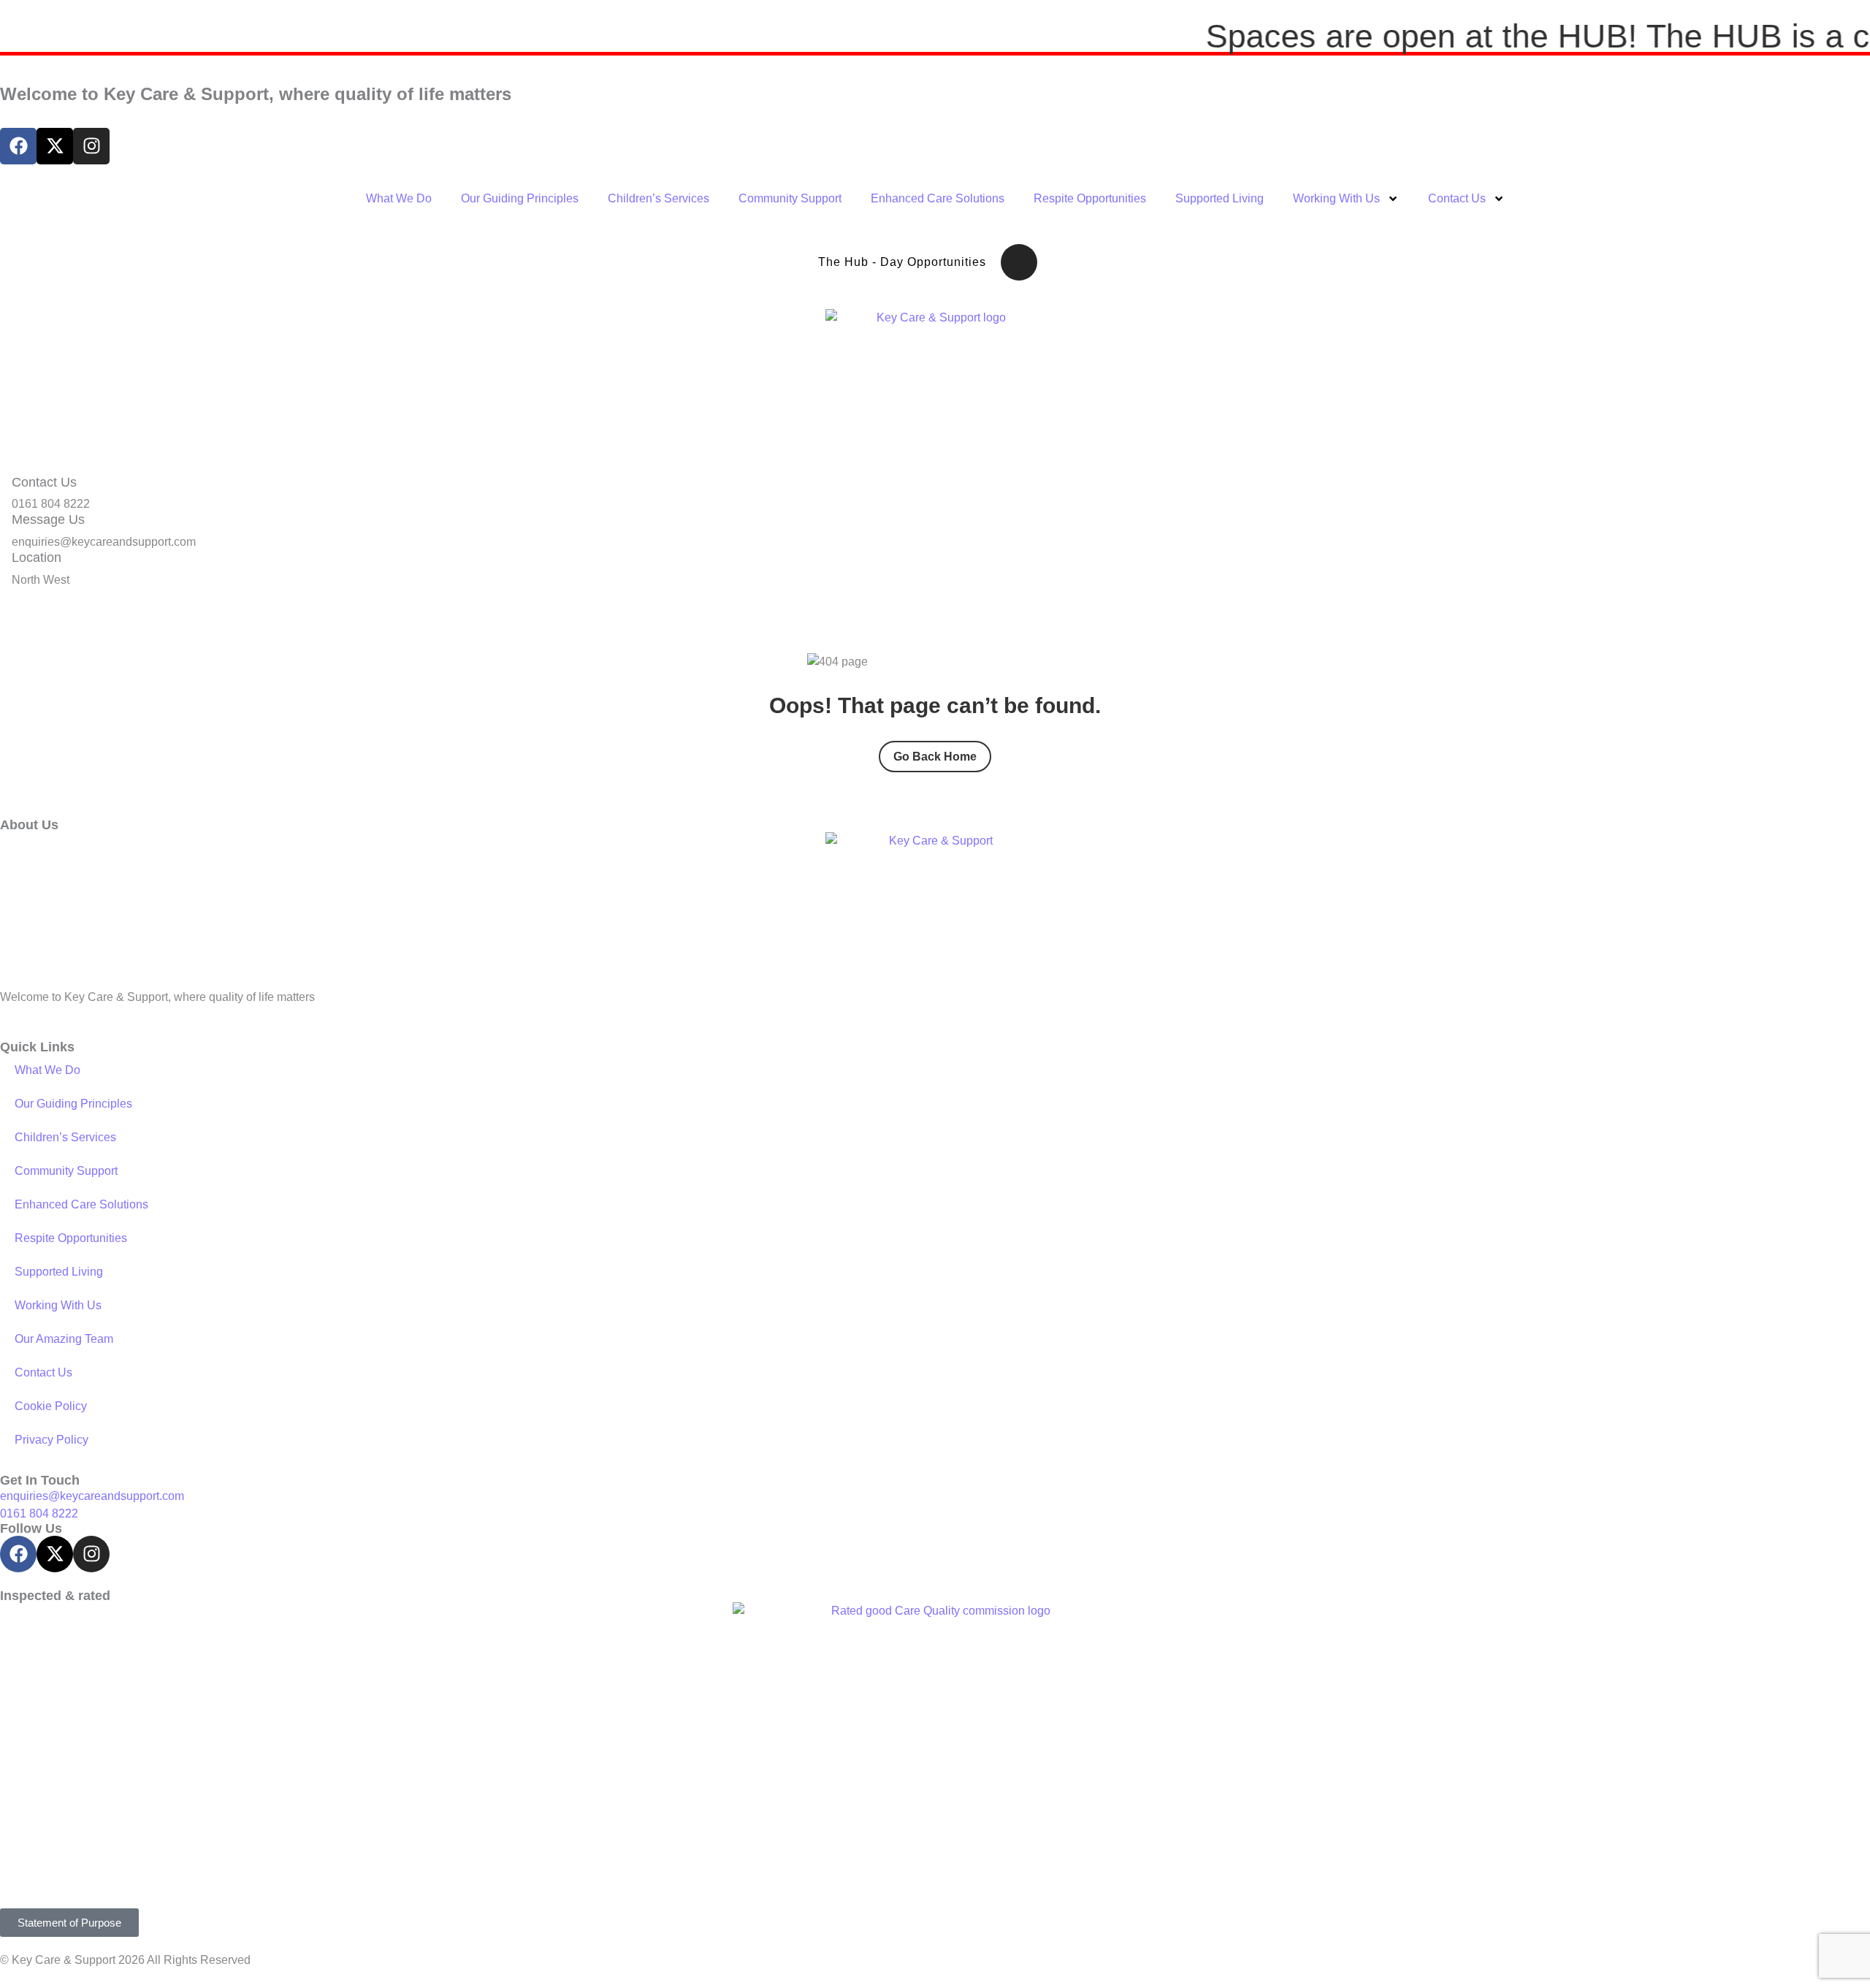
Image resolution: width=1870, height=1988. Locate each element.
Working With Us (1336, 198)
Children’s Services (659, 198)
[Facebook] (18, 146)
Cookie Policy (51, 1406)
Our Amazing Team (64, 1339)
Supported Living (1220, 198)
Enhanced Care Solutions (938, 198)
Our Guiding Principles (520, 198)
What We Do (399, 198)
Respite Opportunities (1090, 198)
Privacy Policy (51, 1440)
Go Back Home (935, 757)
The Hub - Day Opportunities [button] (902, 262)
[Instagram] (91, 146)
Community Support (790, 198)
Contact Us (1457, 198)
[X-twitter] (55, 146)
